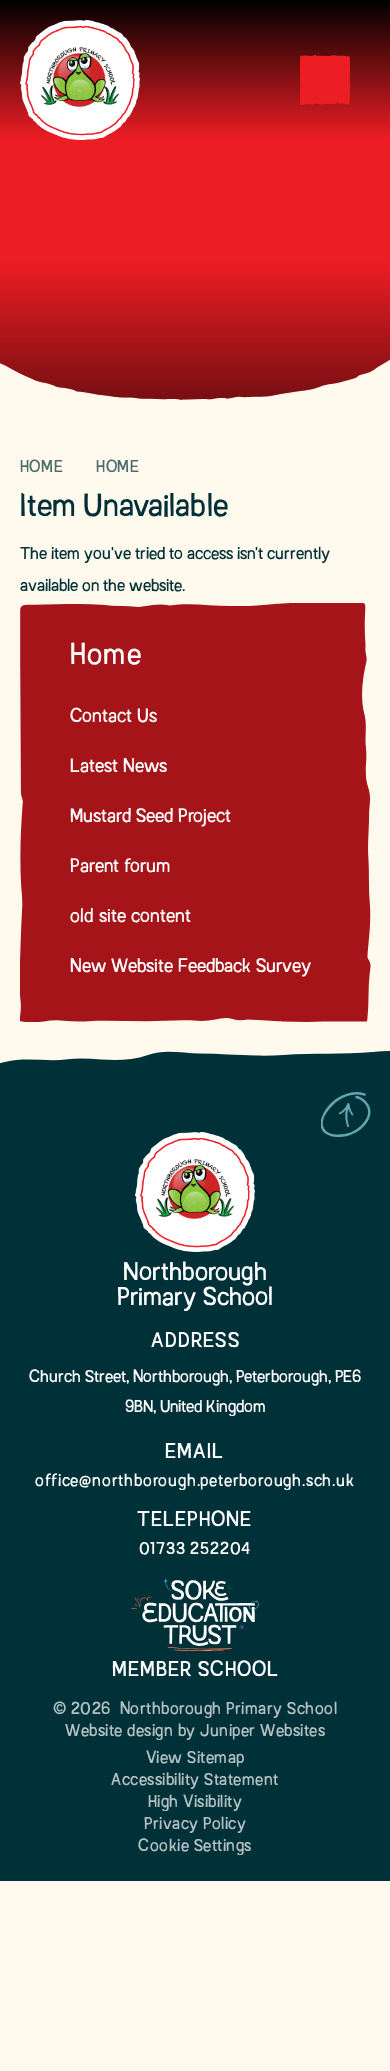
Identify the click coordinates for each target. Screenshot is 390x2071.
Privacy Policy (195, 1825)
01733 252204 (195, 1550)
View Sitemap (195, 1759)
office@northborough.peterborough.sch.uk (194, 1482)
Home (42, 468)
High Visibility (195, 1803)
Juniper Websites (262, 1732)
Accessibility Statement (195, 1781)
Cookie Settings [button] (195, 1847)
